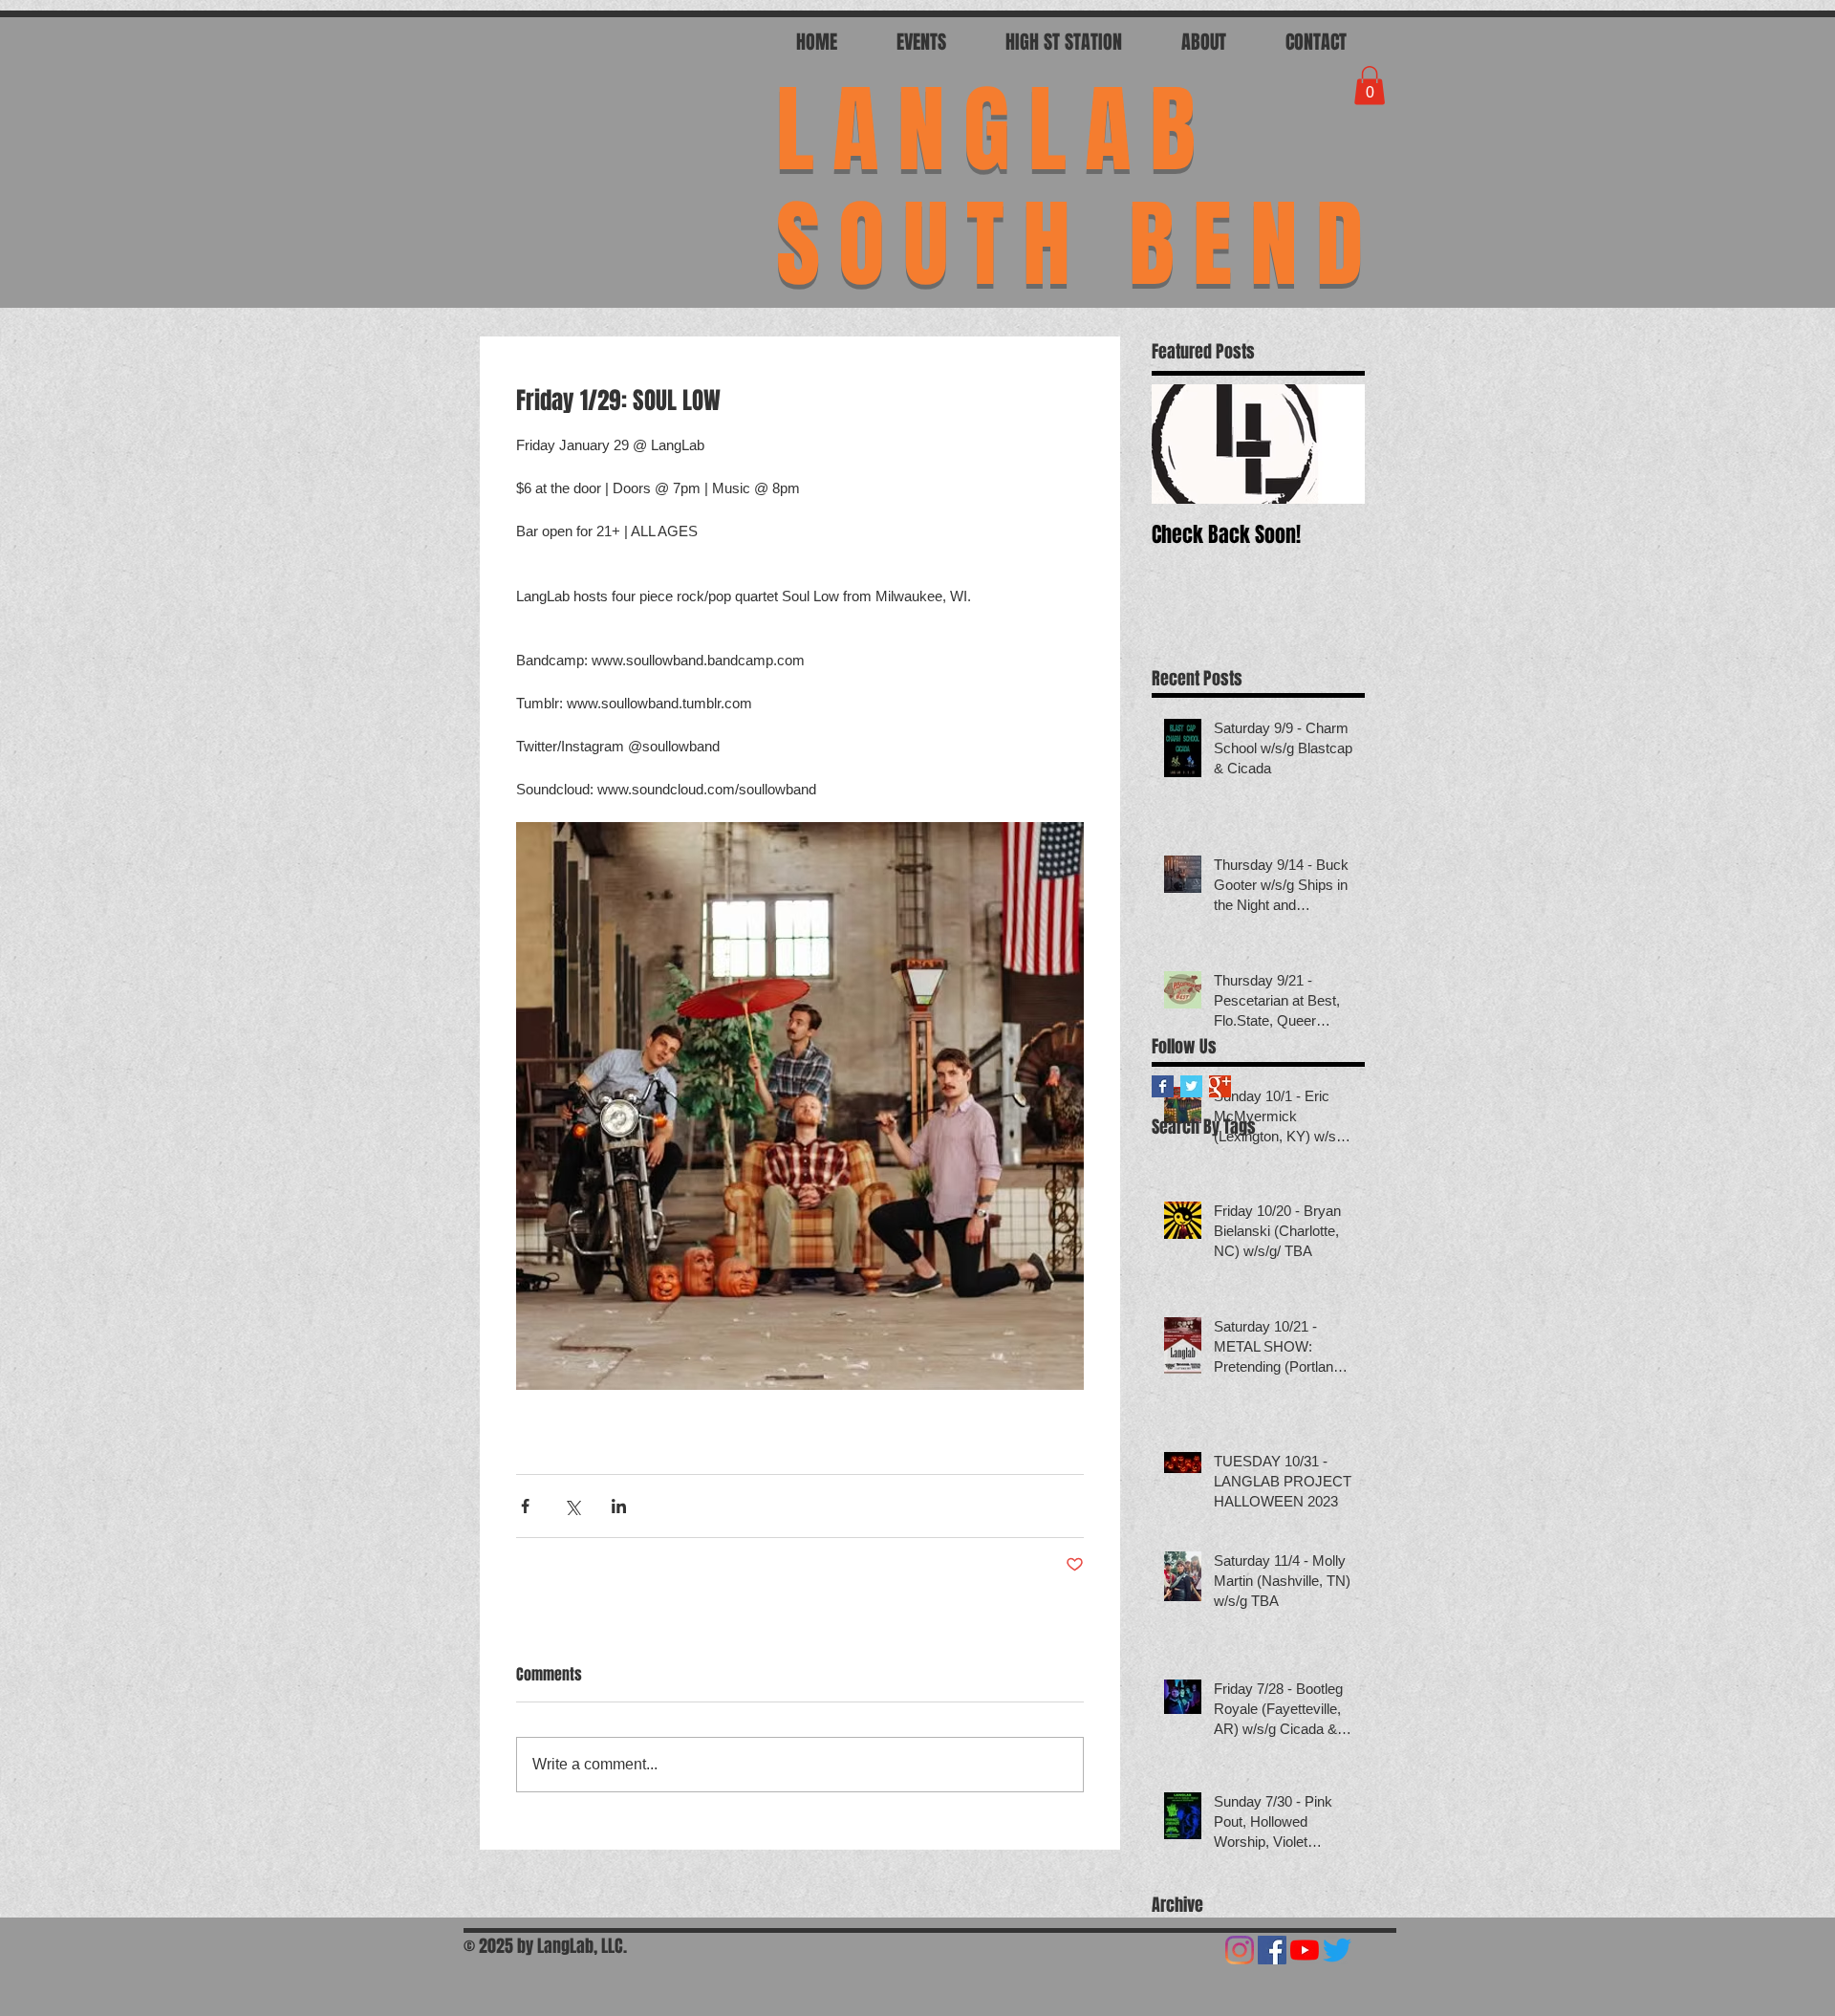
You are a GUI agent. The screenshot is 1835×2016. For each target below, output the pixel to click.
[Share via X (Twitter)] (572, 1506)
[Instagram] (1240, 1950)
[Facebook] (1272, 1950)
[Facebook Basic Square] (1163, 1086)
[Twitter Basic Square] (1191, 1086)
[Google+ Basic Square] (1220, 1086)
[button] (1370, 86)
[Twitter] (1337, 1950)
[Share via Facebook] (525, 1506)
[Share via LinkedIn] (619, 1506)
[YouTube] (1305, 1950)
